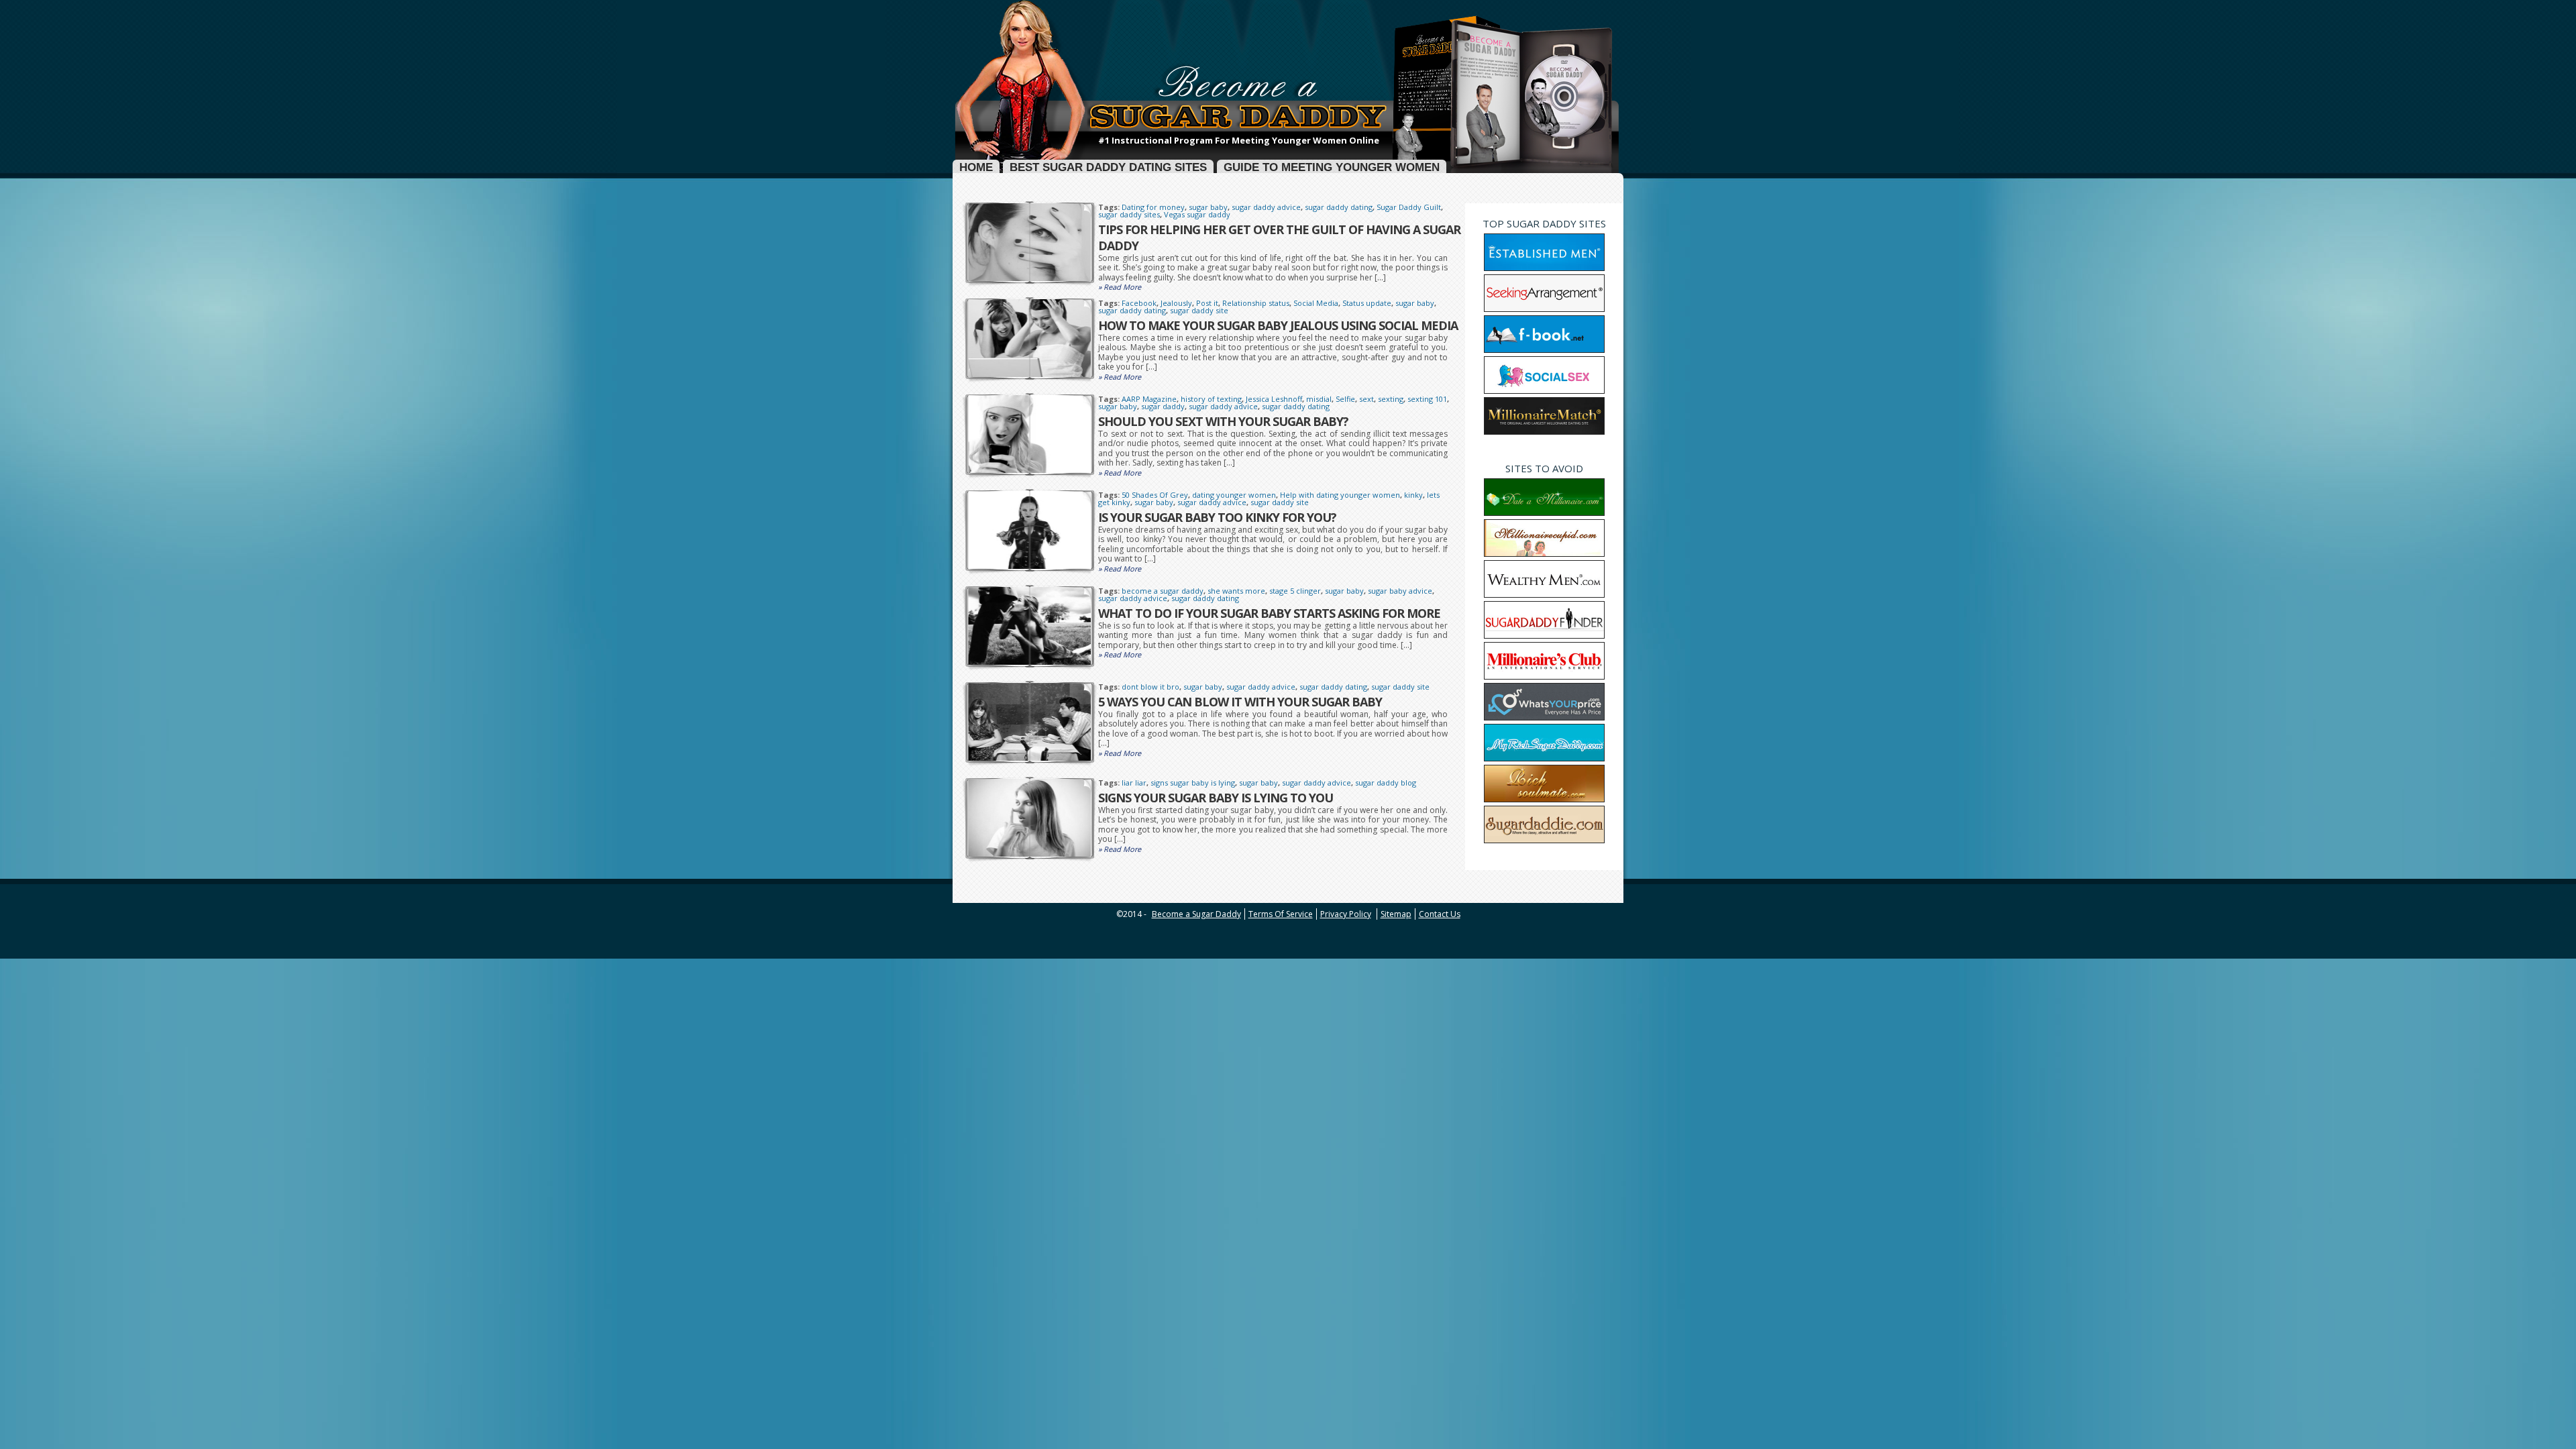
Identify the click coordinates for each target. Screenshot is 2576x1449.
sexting (1391, 399)
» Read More (1120, 287)
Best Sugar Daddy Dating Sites (1108, 168)
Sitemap (1396, 914)
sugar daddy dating (1339, 207)
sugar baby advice (1400, 591)
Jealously (1176, 303)
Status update (1367, 303)
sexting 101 (1427, 399)
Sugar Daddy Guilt (1409, 207)
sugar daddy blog (1386, 783)
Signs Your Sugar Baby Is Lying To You (1216, 798)
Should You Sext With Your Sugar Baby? (1223, 421)
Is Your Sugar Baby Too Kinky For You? (1217, 517)
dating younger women (1234, 495)
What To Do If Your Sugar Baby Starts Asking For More (1269, 613)
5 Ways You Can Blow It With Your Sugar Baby (1240, 702)
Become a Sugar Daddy (1196, 914)
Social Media (1316, 303)
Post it (1207, 303)
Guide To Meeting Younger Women (1332, 168)
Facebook (1139, 303)
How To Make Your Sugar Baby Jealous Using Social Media (1278, 325)
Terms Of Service (1281, 914)
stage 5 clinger (1295, 591)
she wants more (1236, 591)
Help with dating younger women (1340, 495)
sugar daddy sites (1129, 214)
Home (976, 168)
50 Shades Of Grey (1155, 495)
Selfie (1345, 399)
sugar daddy (1163, 406)
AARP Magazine (1149, 399)
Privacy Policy (1346, 914)
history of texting (1211, 399)
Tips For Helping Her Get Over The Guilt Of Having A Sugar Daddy (1279, 237)
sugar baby (1208, 207)
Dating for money (1153, 207)
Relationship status (1256, 303)
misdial (1319, 399)
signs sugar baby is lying (1193, 783)
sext (1366, 399)
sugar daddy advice (1266, 207)
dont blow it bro (1150, 687)
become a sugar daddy (1163, 591)
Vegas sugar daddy (1197, 214)
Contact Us (1440, 914)
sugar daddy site (1199, 310)
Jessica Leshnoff (1274, 399)
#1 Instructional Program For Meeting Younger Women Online (1239, 141)
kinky (1413, 495)
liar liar (1134, 783)
